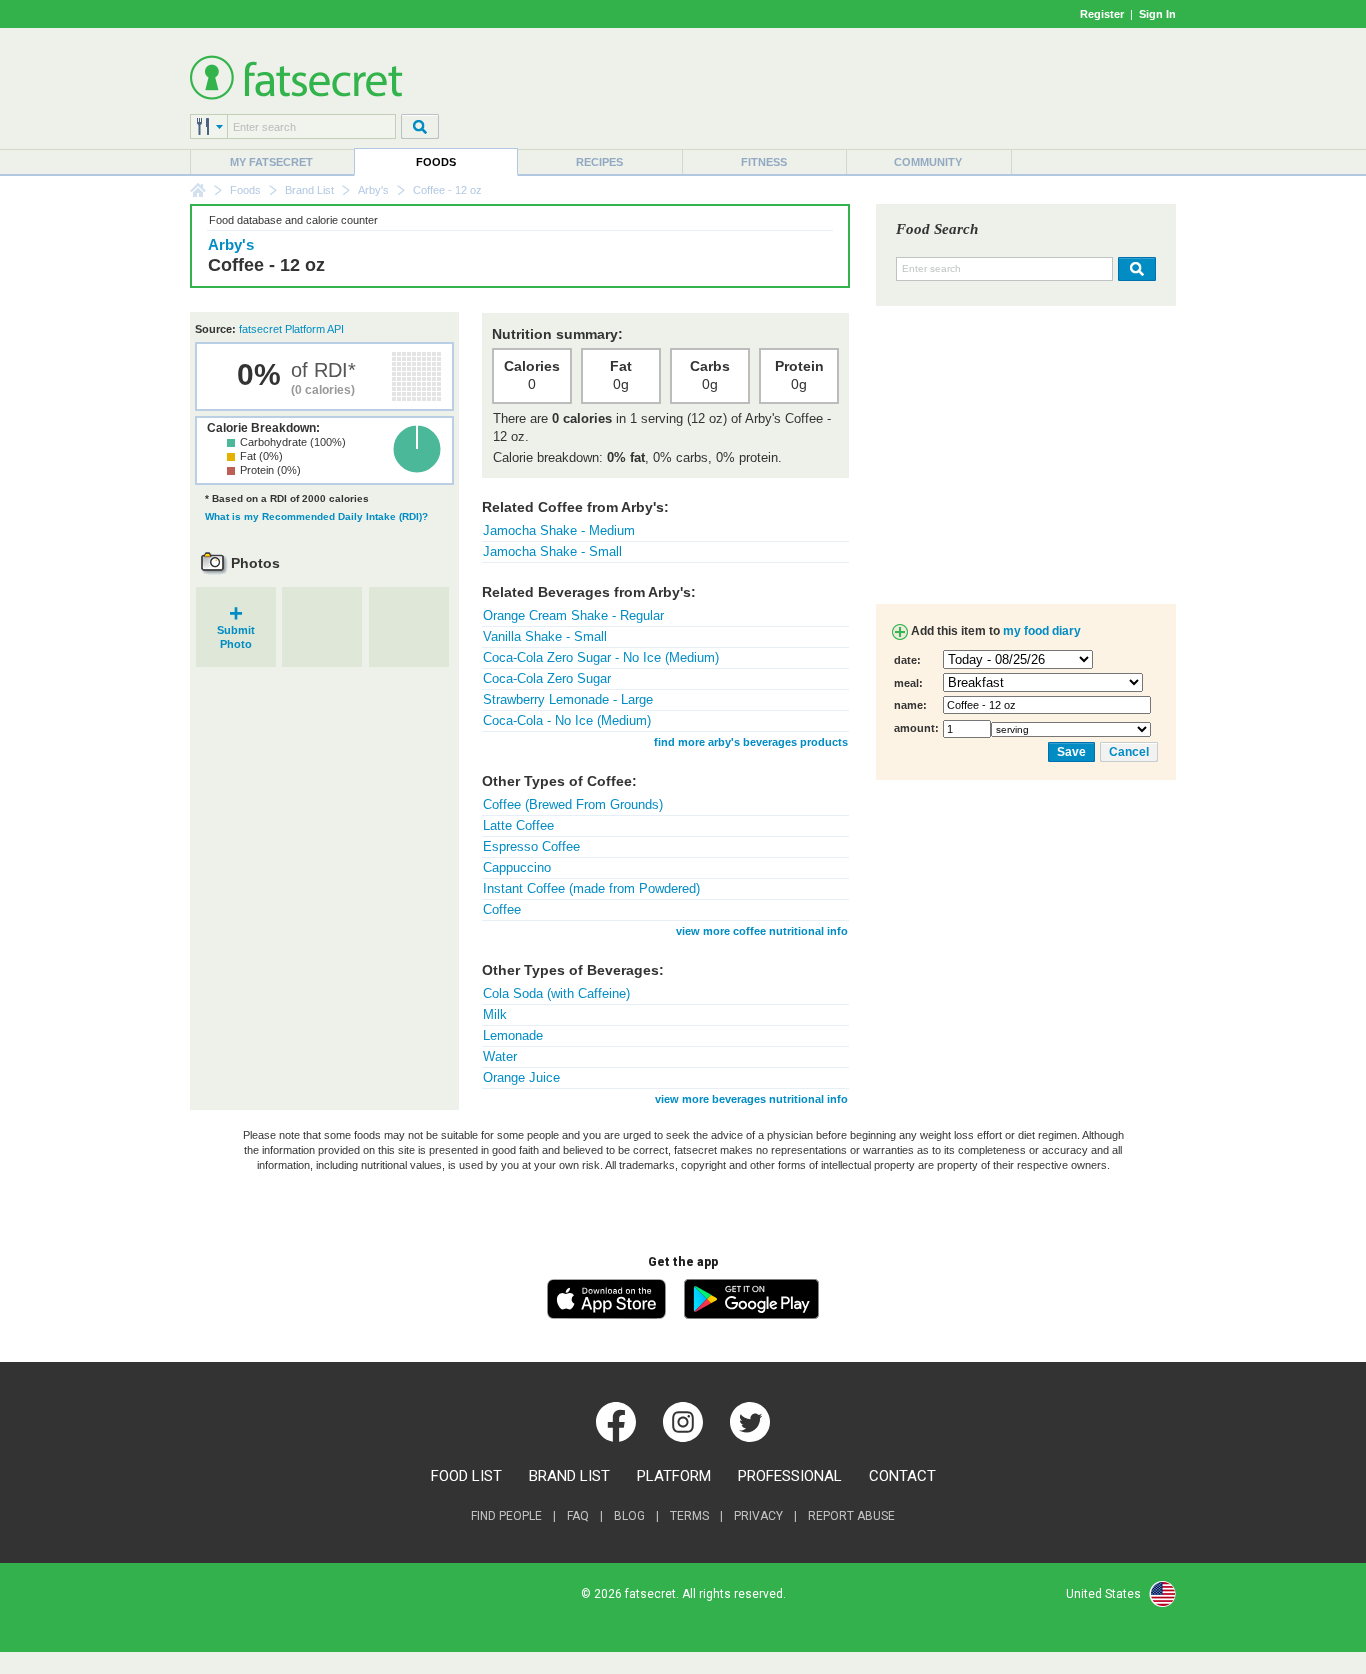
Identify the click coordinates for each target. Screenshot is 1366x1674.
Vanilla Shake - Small (545, 636)
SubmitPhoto (236, 630)
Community (928, 162)
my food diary (1042, 631)
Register (1102, 14)
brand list (569, 1476)
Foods (436, 162)
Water (500, 1056)
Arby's (373, 190)
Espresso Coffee (531, 846)
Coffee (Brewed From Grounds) (573, 804)
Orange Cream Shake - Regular (573, 615)
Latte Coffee (518, 825)
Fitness (764, 162)
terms (689, 1516)
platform (674, 1476)
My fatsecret (271, 162)
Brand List (309, 190)
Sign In (1157, 14)
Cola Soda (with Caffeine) (556, 993)
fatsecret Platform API (291, 329)
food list (466, 1476)
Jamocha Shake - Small (552, 551)
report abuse (851, 1516)
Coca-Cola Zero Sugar (547, 678)
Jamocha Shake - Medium (559, 530)
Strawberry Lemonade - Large (568, 699)
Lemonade (513, 1035)
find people (506, 1516)
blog (629, 1516)
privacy (758, 1516)
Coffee (502, 909)
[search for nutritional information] (1134, 269)
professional (790, 1476)
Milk (495, 1014)
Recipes (599, 162)
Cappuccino (517, 867)
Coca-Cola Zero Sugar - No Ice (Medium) (601, 657)
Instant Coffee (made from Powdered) (591, 888)
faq (578, 1516)
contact (902, 1476)
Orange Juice (521, 1077)
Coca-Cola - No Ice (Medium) (567, 720)
